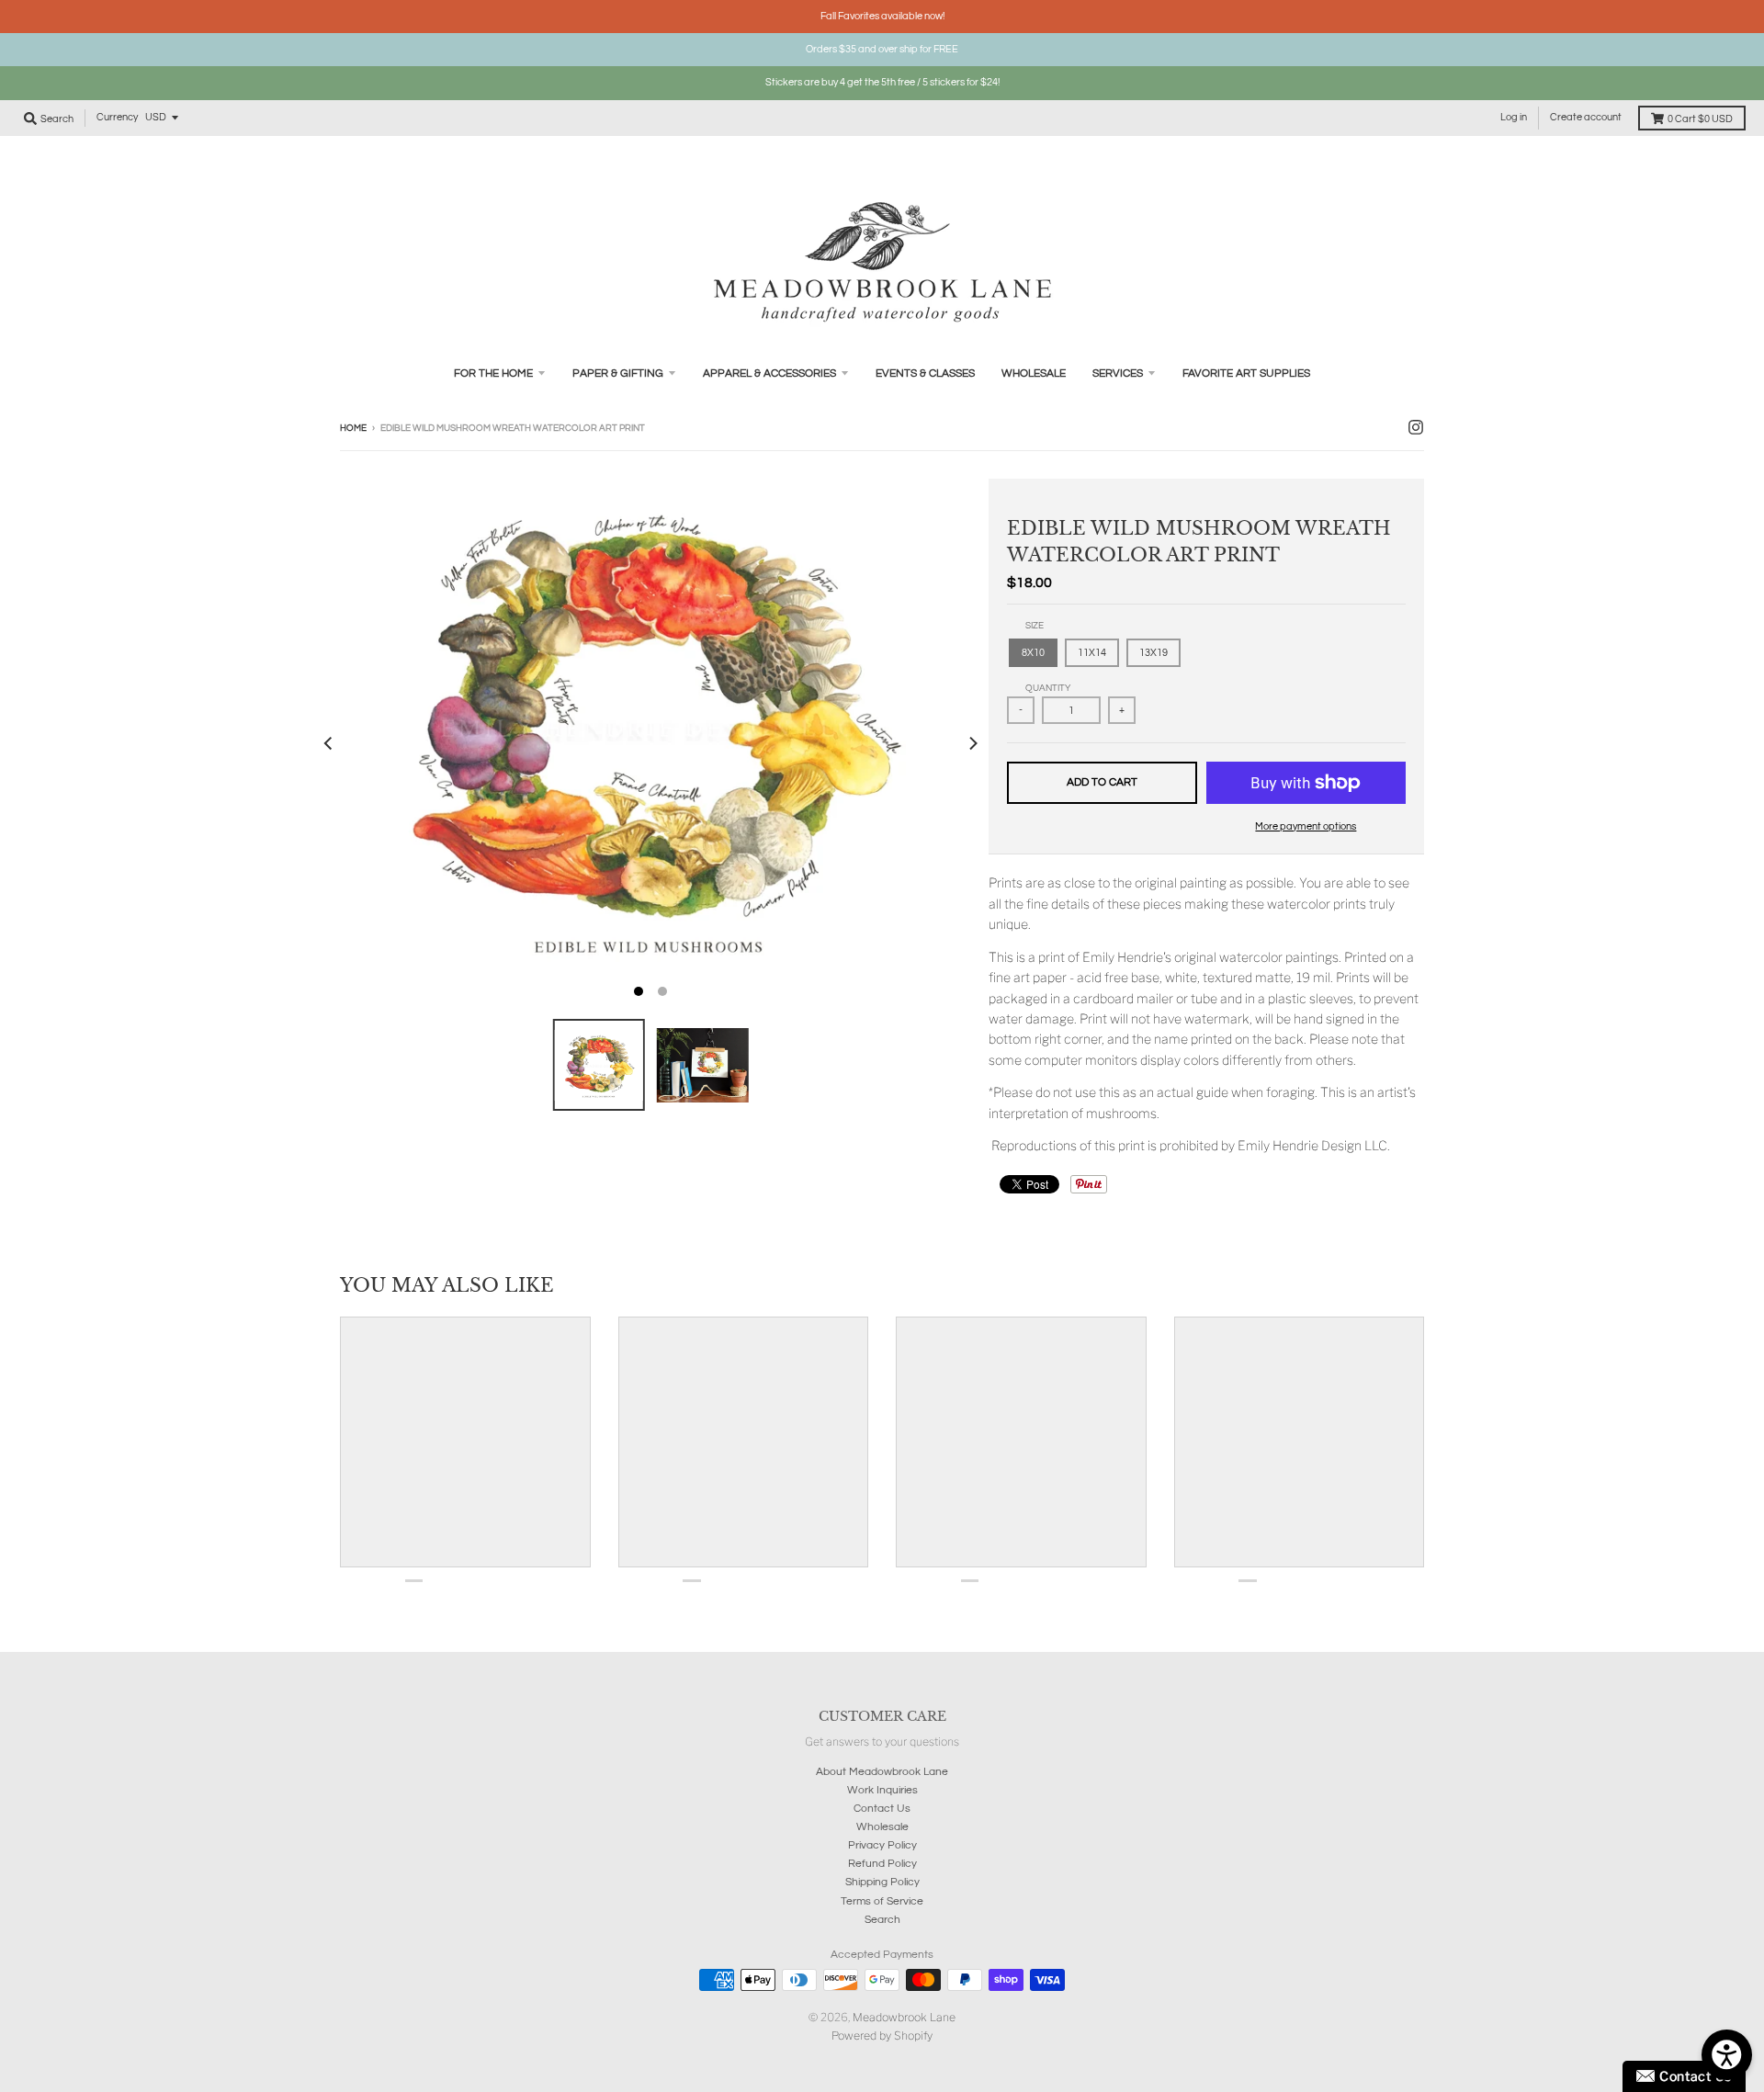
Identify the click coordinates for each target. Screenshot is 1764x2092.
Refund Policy (882, 1864)
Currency (117, 117)
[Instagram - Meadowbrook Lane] (1416, 427)
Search (882, 1920)
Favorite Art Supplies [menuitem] (1246, 373)
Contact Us (882, 1809)
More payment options (1306, 826)
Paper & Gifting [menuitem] (618, 373)
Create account (1586, 117)
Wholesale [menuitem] (1034, 373)
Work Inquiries (882, 1790)
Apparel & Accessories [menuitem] (769, 373)
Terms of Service (882, 1901)
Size (1035, 626)
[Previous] (329, 743)
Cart (1700, 119)
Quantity (1048, 688)
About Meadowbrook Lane (882, 1772)
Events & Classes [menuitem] (925, 373)
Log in (1514, 117)
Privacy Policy (882, 1845)
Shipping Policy (882, 1882)
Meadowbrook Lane (904, 2017)
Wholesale (882, 1827)
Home (353, 428)
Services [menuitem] (1118, 373)
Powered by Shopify (882, 2035)
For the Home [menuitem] (493, 373)
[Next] (972, 743)
